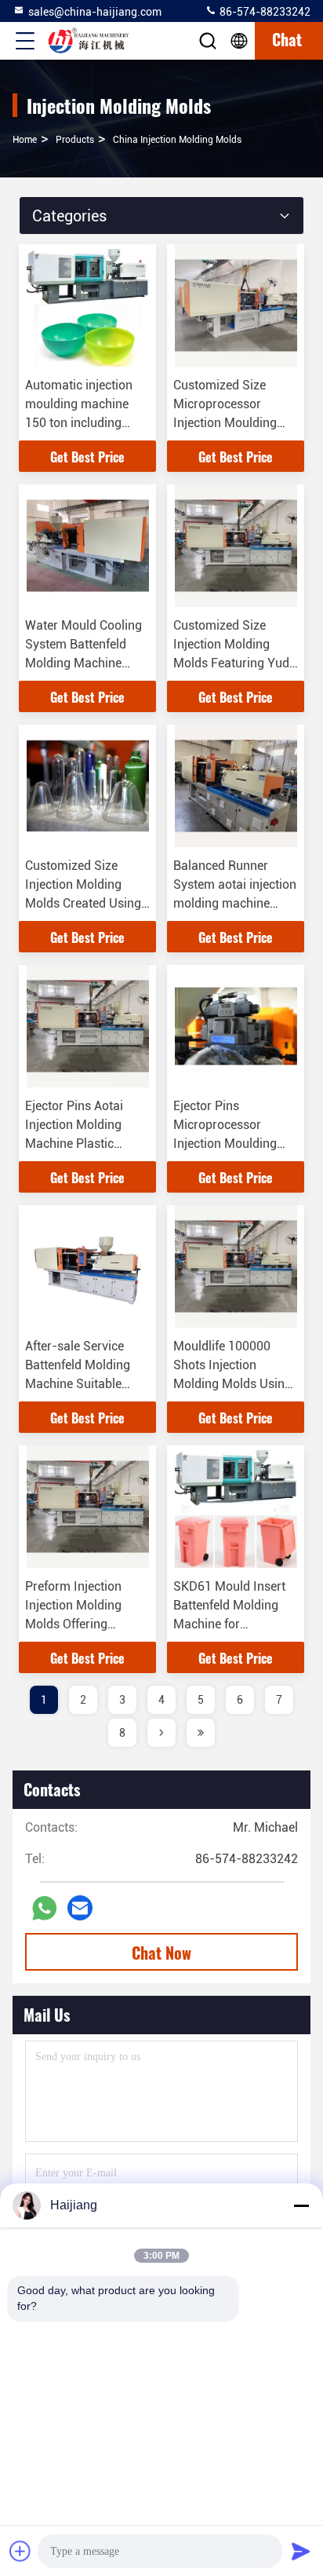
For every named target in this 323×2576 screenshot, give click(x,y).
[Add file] (20, 2551)
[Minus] (301, 2205)
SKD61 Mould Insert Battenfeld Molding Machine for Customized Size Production (229, 1624)
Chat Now (161, 1953)
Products (75, 140)
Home (25, 140)
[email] (80, 1908)
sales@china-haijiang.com (95, 12)
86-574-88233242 (264, 12)
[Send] (301, 2551)
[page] (161, 1733)
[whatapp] (44, 1908)
